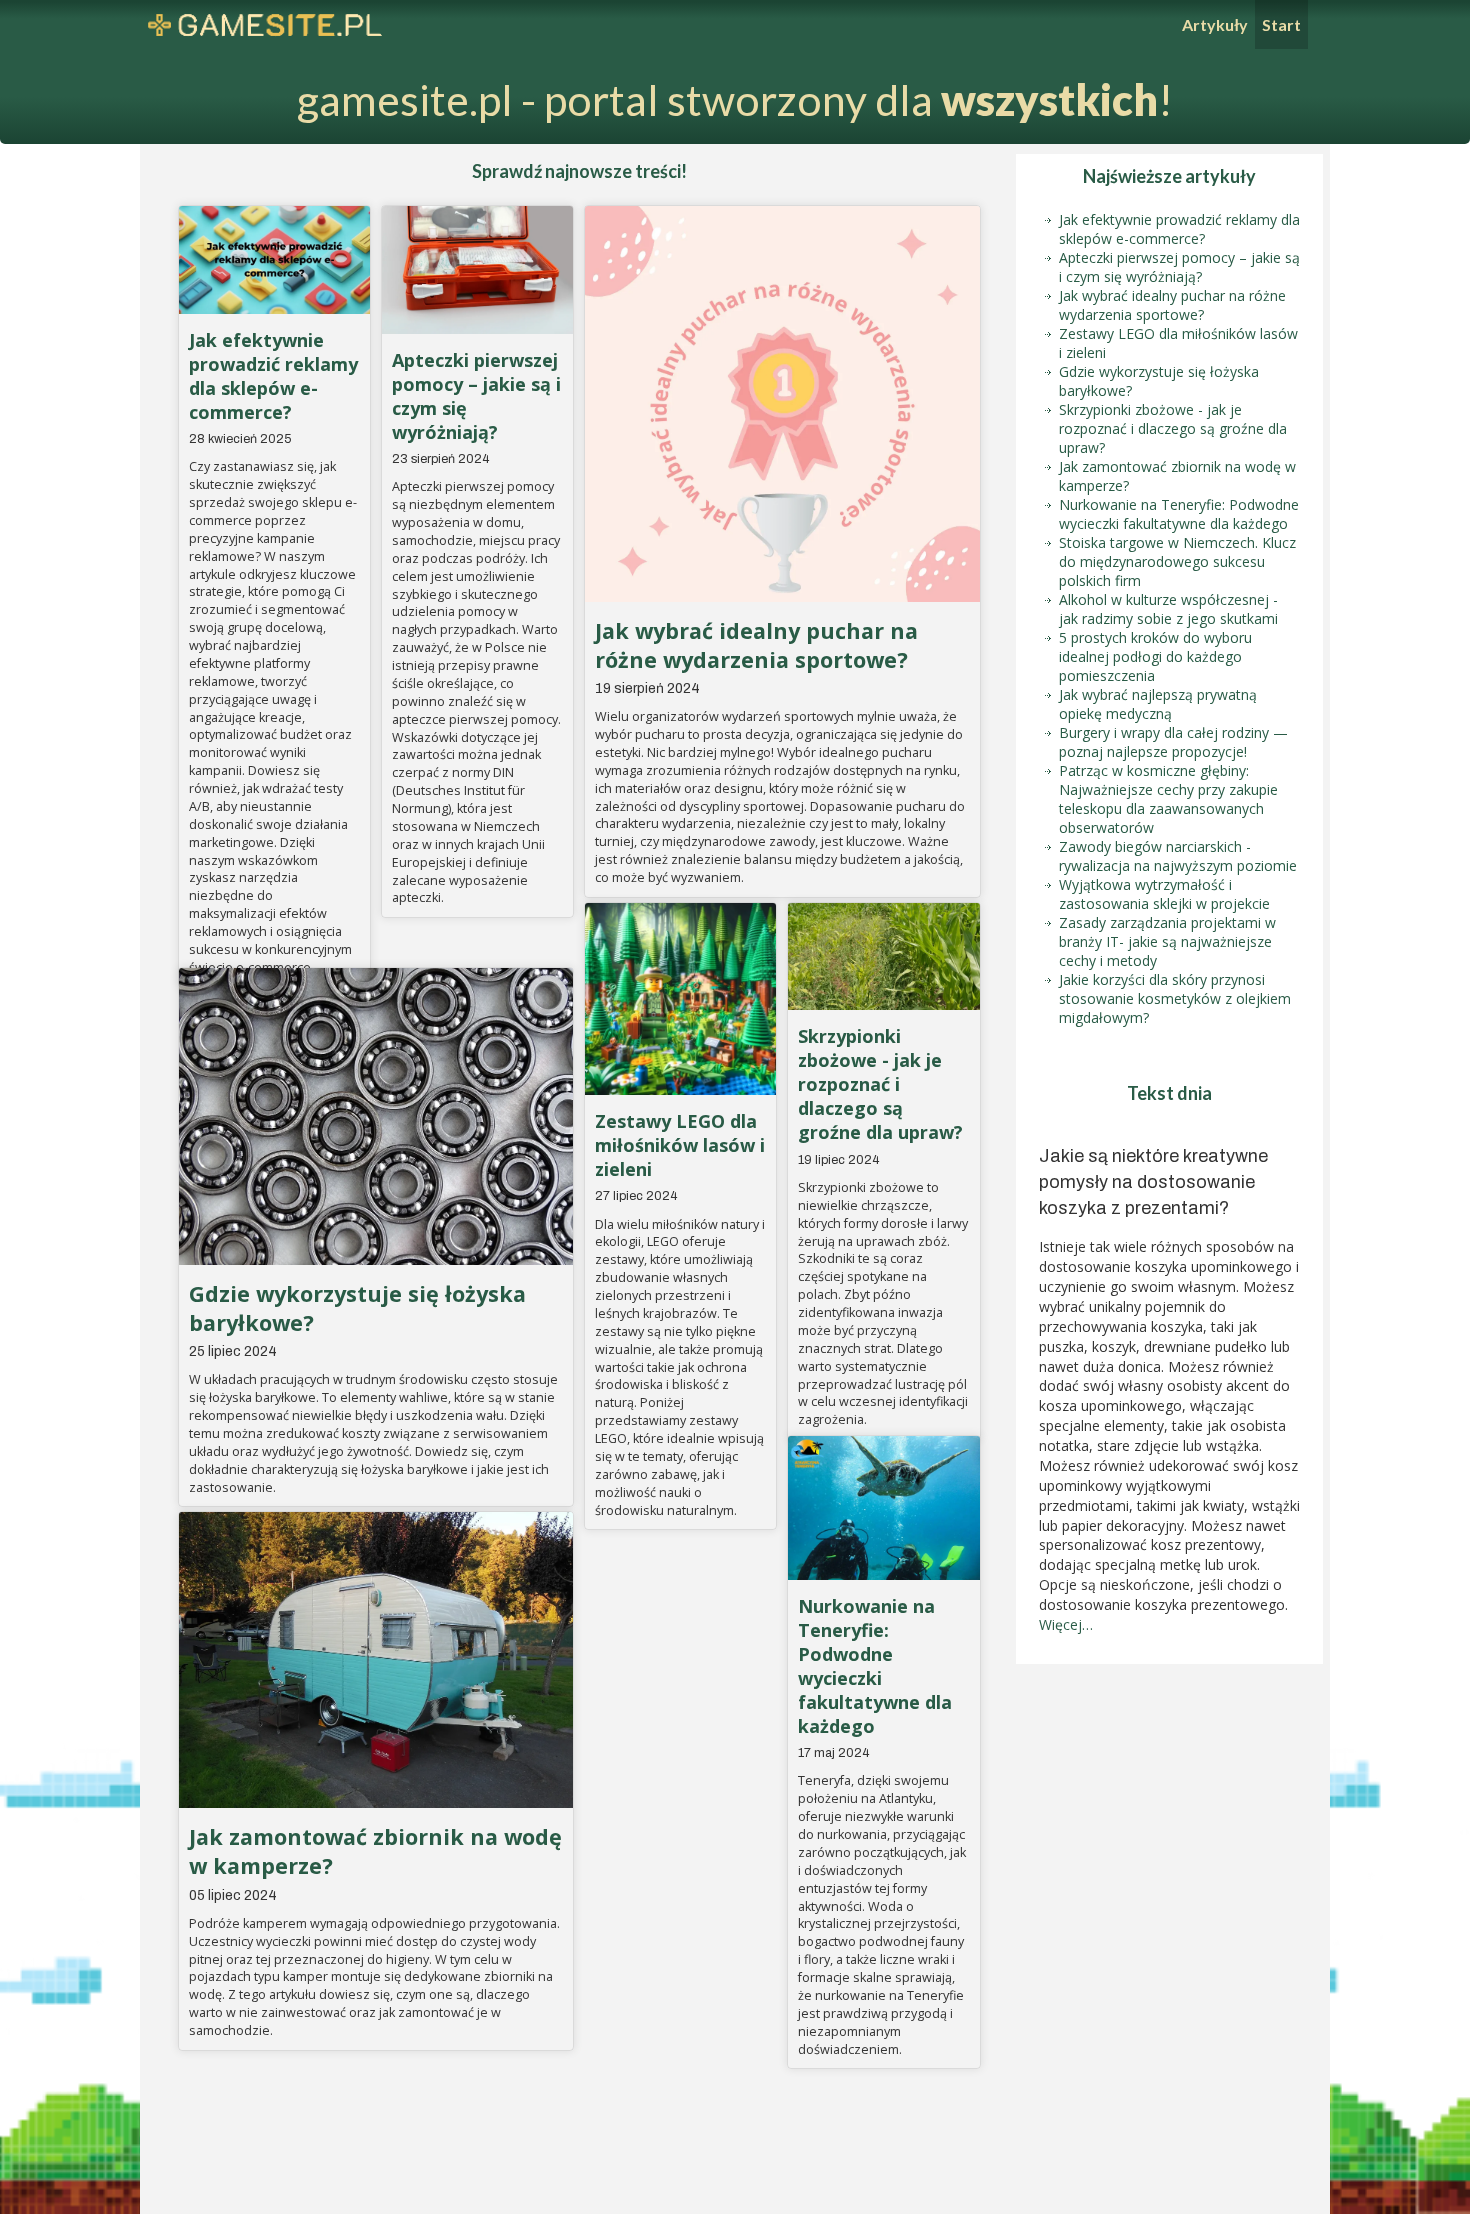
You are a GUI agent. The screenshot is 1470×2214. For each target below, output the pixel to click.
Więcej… (1066, 1624)
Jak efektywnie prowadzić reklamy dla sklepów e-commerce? (273, 376)
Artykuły (1215, 24)
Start (1281, 24)
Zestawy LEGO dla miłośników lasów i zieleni (680, 1145)
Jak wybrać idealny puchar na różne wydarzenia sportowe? (756, 645)
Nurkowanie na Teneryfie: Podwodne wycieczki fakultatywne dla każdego (875, 1666)
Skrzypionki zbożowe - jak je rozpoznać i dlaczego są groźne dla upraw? (880, 1084)
